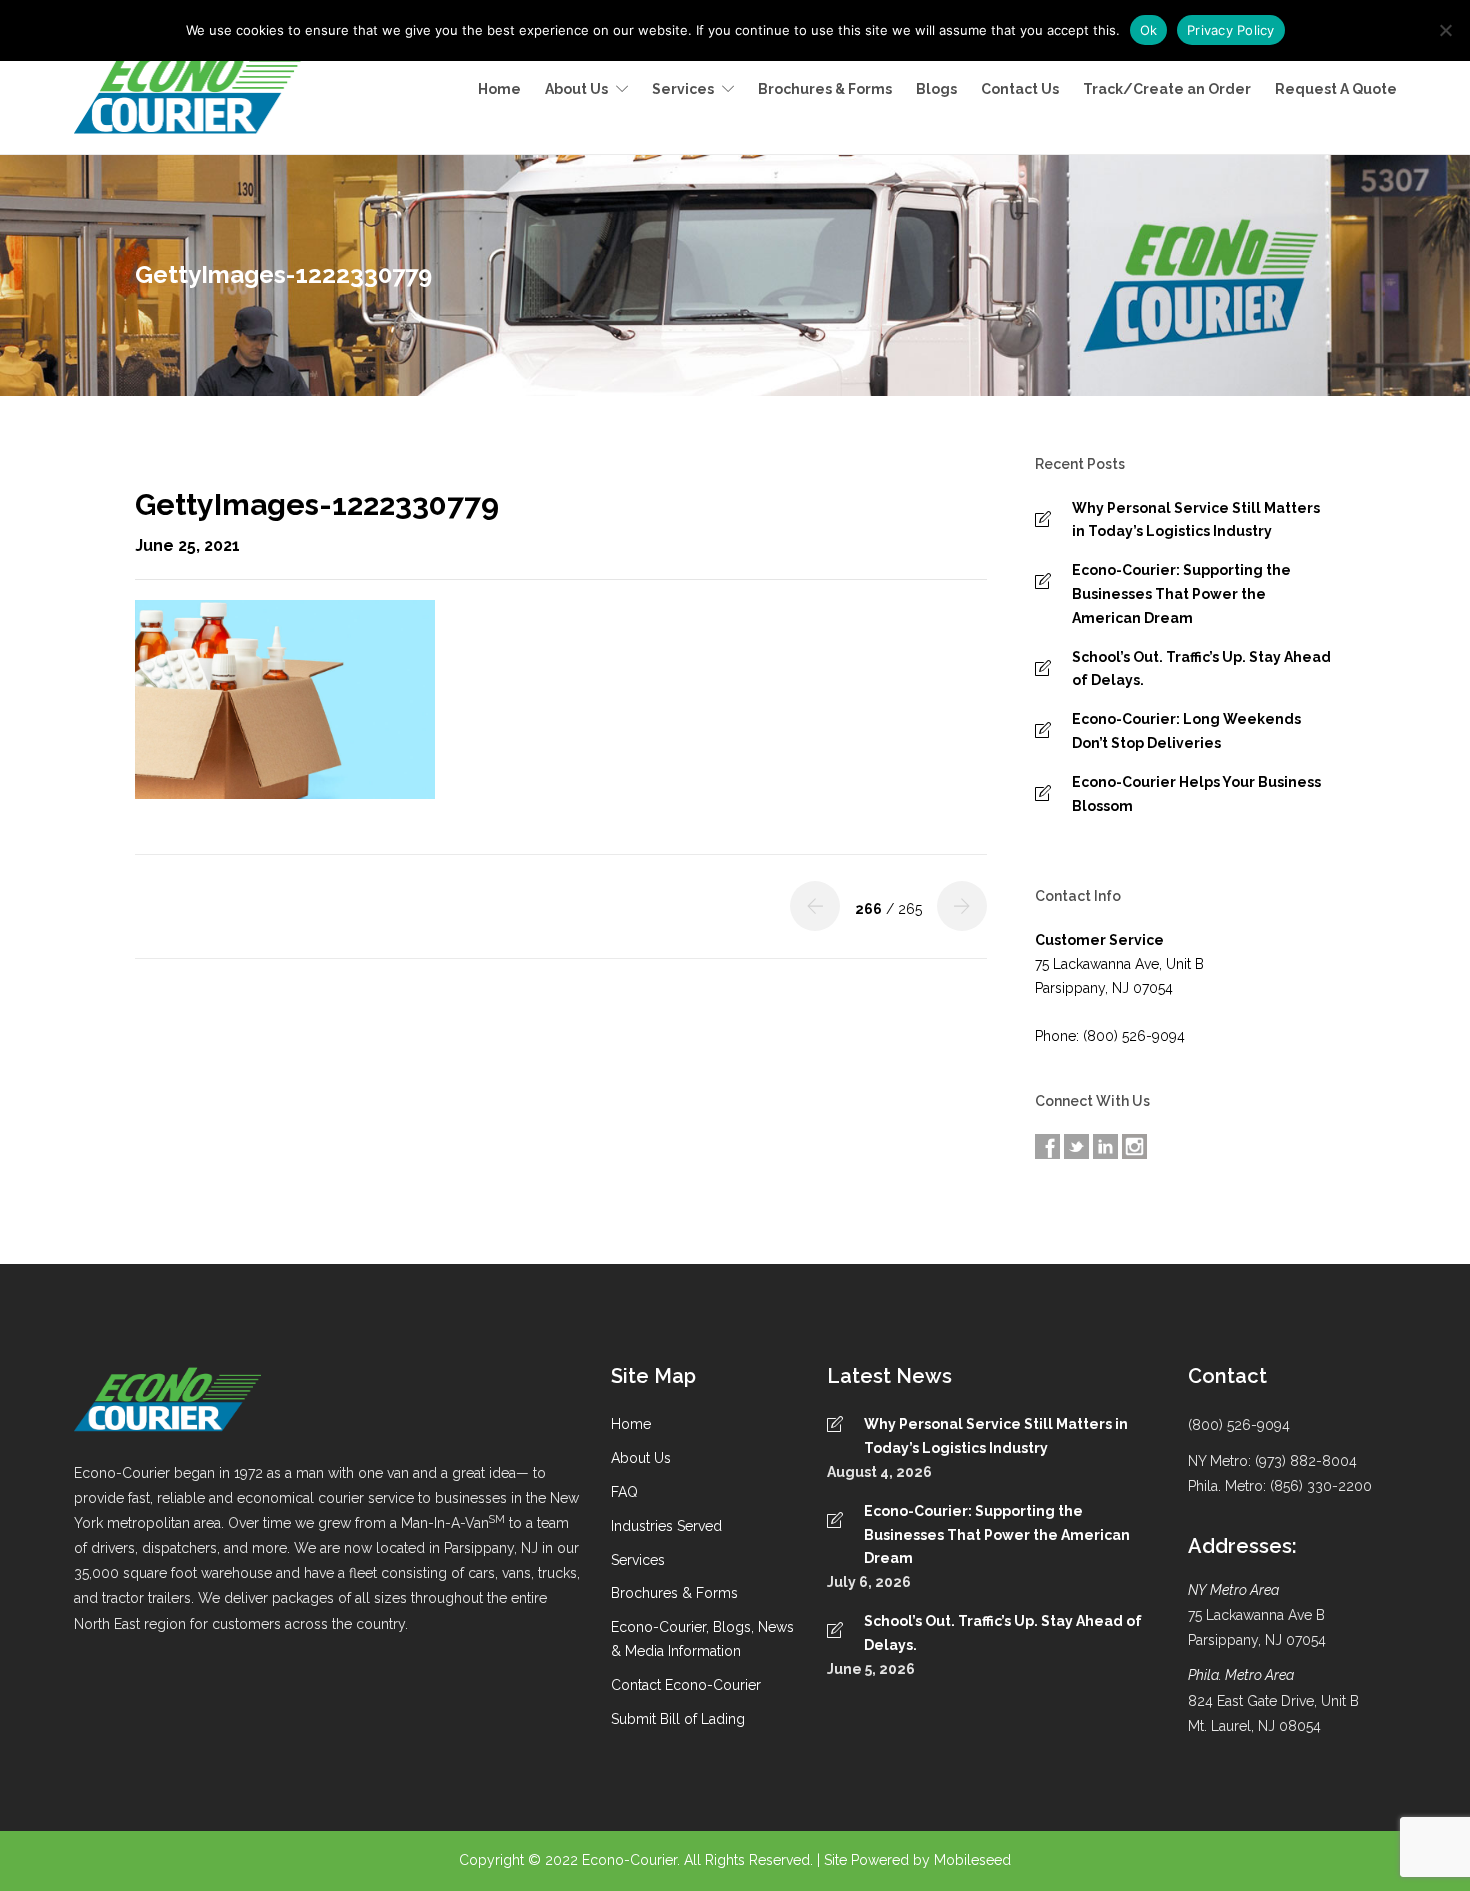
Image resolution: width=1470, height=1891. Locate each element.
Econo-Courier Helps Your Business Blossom (1196, 794)
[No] (1445, 30)
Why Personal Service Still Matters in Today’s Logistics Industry (1196, 520)
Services (683, 89)
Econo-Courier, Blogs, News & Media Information (702, 1639)
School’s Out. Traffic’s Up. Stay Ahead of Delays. (1201, 669)
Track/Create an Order (1167, 89)
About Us (576, 89)
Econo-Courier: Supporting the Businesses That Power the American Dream (1181, 594)
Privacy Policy (1231, 30)
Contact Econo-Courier (686, 1685)
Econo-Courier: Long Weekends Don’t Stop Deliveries (1186, 731)
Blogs (936, 89)
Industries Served (666, 1526)
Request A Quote (1336, 89)
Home (499, 89)
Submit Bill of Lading (678, 1719)
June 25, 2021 (187, 545)
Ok (1149, 30)
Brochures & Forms (825, 89)
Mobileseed (972, 1860)
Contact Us (1020, 89)
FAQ (624, 1492)
